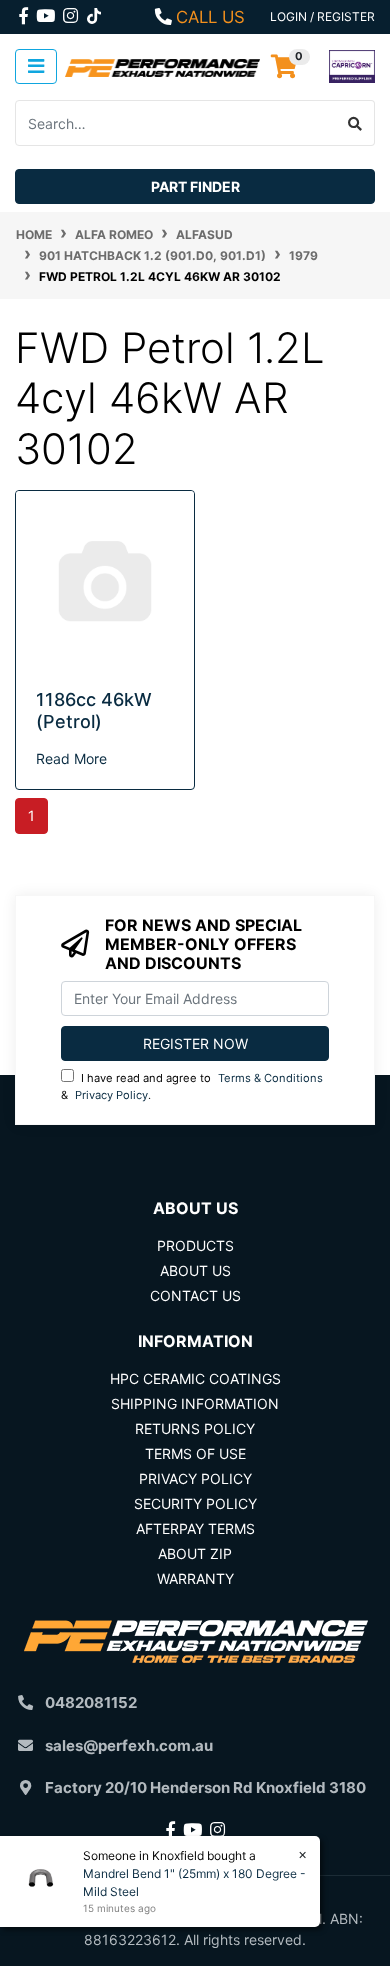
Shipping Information (195, 1403)
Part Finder (195, 186)
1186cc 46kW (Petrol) (94, 710)
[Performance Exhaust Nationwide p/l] (162, 66)
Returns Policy (195, 1428)
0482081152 (91, 1702)
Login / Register (322, 16)
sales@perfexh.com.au (129, 1745)
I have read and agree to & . (192, 1086)
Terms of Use (195, 1453)
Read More (71, 758)
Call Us (210, 17)
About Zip (195, 1553)
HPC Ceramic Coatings (195, 1378)
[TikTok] (94, 12)
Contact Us (195, 1295)
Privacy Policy (111, 1095)
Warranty (195, 1578)
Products (195, 1245)
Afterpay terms (195, 1528)
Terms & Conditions (270, 1078)
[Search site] (355, 123)
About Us (195, 1270)
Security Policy (195, 1503)
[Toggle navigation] (36, 66)
